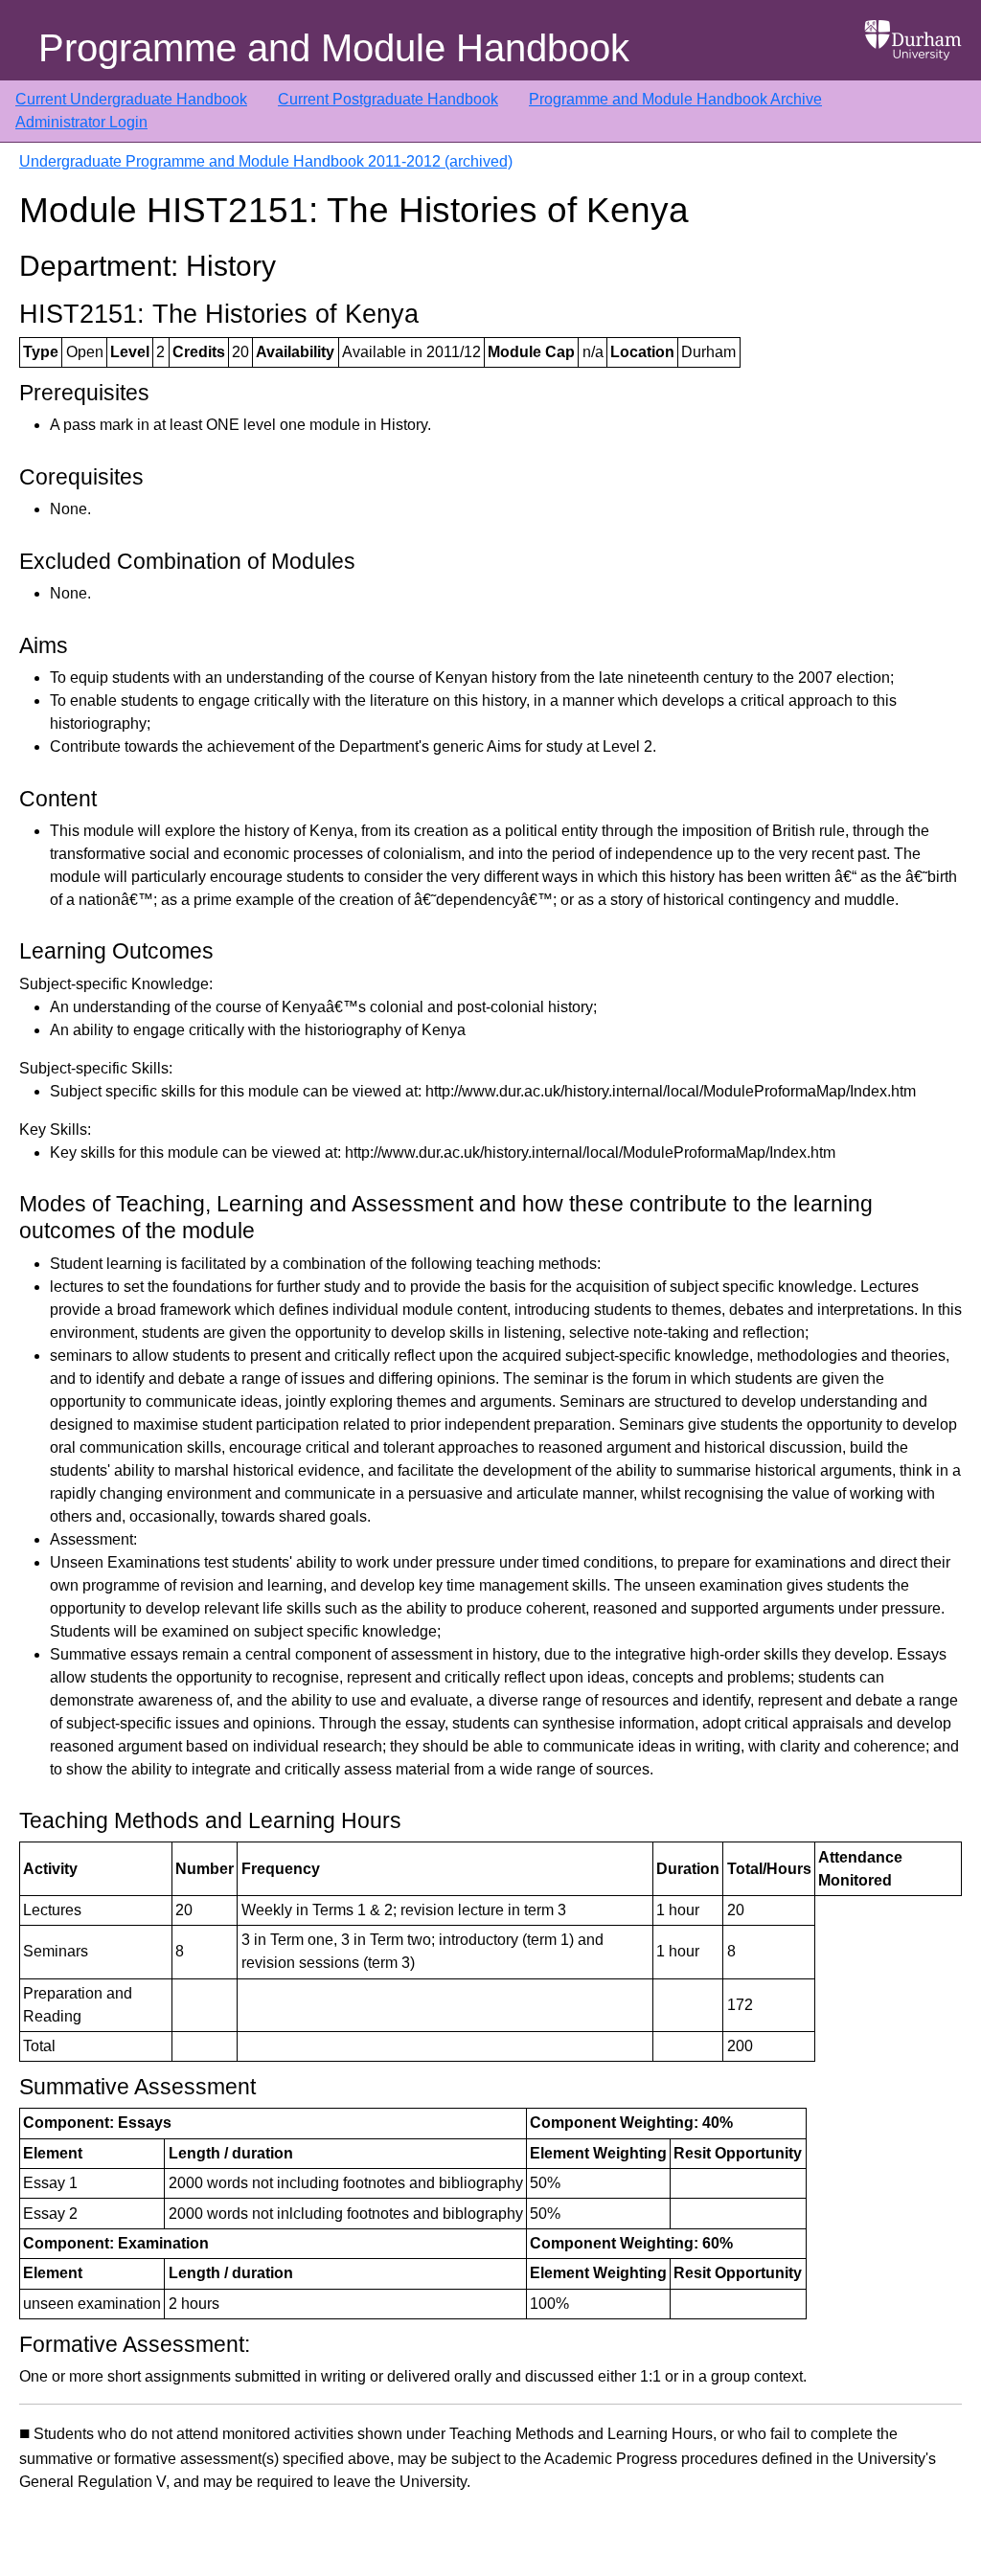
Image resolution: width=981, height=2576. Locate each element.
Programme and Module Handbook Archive (675, 99)
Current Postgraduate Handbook (388, 99)
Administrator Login (81, 122)
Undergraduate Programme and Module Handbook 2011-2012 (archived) (266, 161)
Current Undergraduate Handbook (131, 99)
